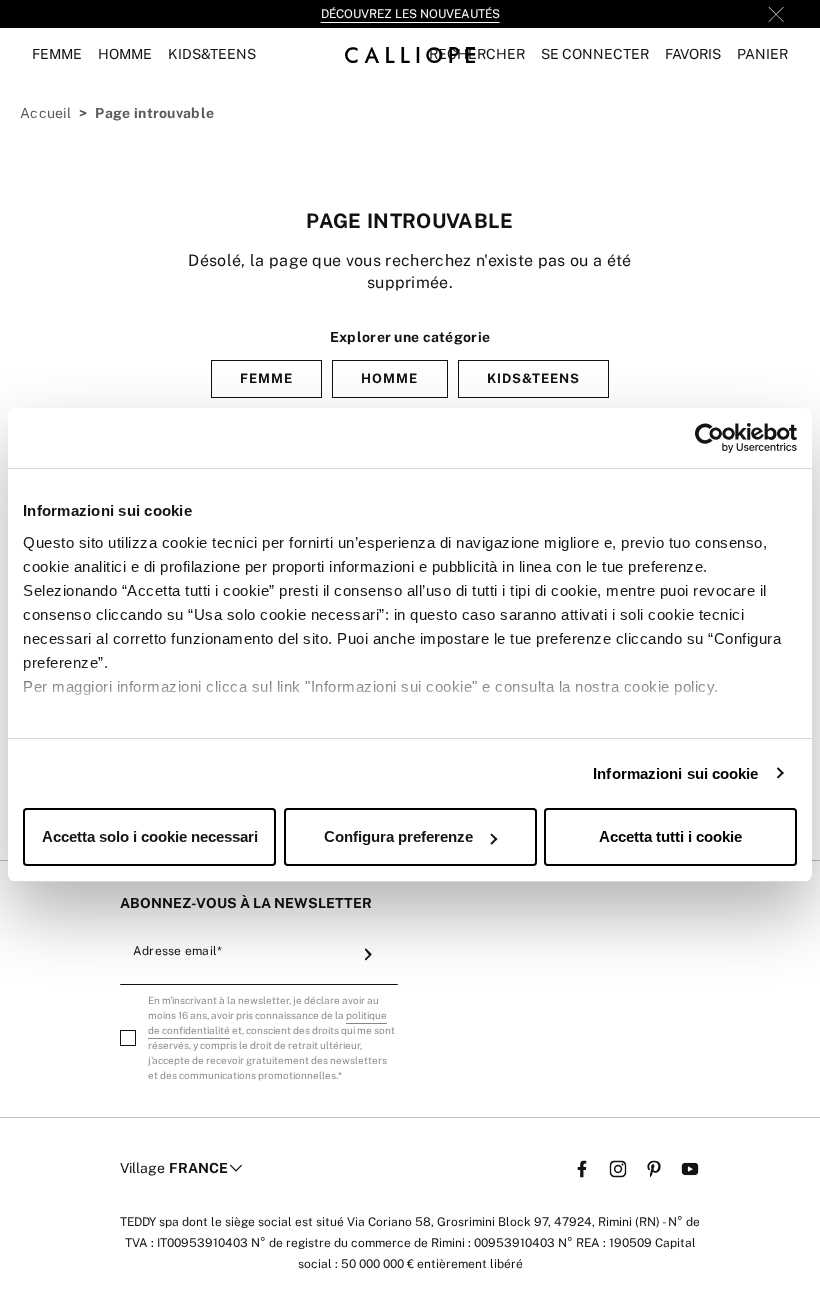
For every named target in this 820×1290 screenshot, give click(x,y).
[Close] (776, 14)
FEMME (266, 378)
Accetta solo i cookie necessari (150, 836)
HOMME (389, 378)
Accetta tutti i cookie (670, 836)
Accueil (45, 113)
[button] (477, 54)
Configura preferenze (398, 836)
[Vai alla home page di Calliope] (410, 54)
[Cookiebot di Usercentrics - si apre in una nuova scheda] (709, 438)
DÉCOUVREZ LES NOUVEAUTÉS (410, 14)
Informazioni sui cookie (675, 773)
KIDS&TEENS (533, 378)
